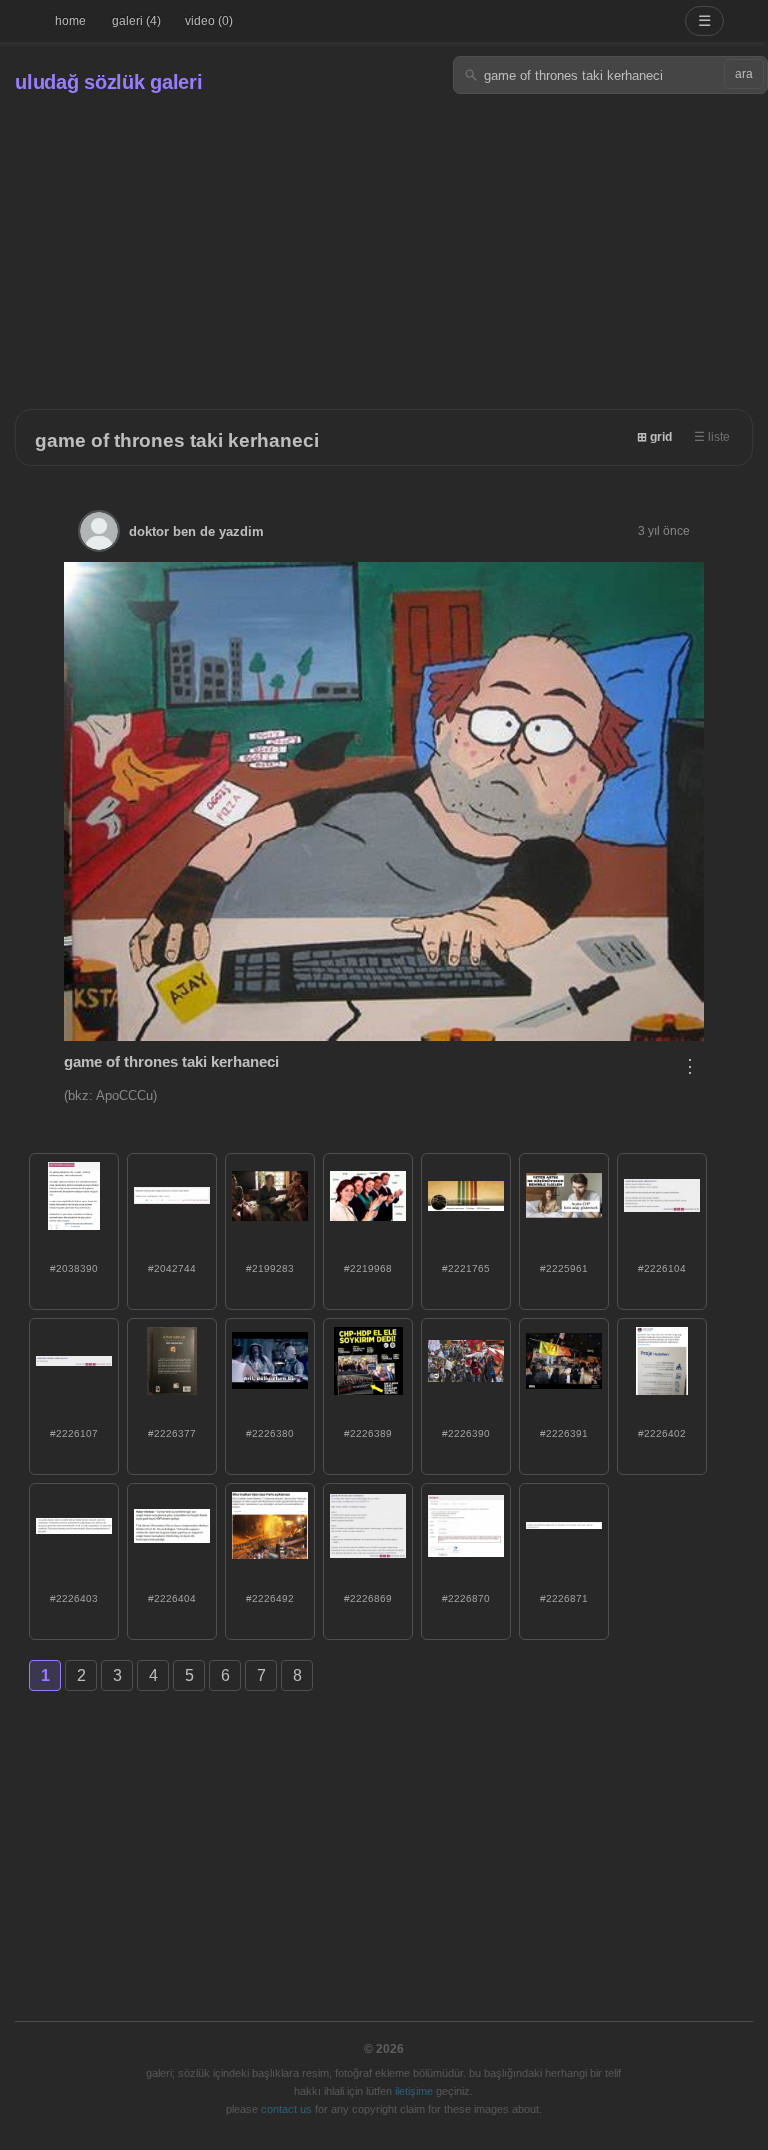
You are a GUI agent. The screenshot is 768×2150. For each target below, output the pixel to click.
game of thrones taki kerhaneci (177, 440)
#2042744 (172, 1268)
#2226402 (662, 1433)
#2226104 (662, 1268)
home (70, 21)
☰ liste (712, 437)
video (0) (209, 21)
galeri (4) (136, 21)
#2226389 (368, 1433)
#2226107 (74, 1433)
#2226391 (564, 1433)
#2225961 (564, 1268)
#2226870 (466, 1598)
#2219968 (368, 1268)
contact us (286, 2109)
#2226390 (466, 1433)
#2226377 (172, 1433)
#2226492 (270, 1598)
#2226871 (564, 1598)
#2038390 (74, 1268)
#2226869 (368, 1598)
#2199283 (270, 1268)
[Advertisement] (384, 244)
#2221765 (466, 1268)
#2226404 (172, 1598)
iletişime (414, 2091)
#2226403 (74, 1598)
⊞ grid (654, 437)
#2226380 (270, 1433)
